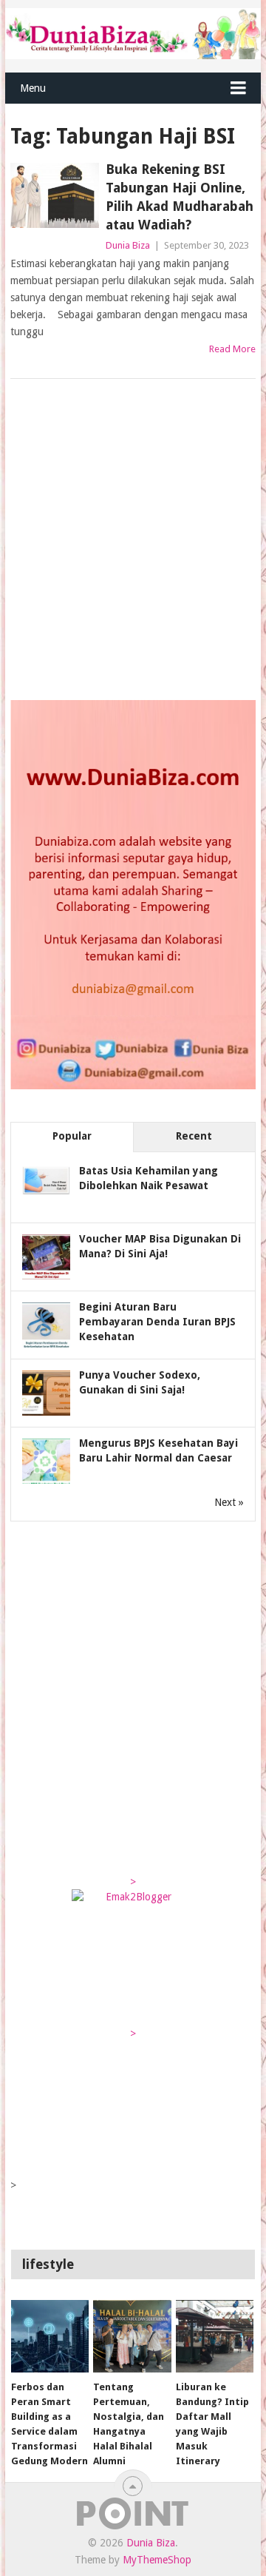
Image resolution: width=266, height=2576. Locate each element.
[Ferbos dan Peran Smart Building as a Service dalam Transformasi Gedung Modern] (50, 2336)
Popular (72, 1136)
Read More (232, 349)
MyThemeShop (157, 2560)
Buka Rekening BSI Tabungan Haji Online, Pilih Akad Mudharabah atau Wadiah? (180, 197)
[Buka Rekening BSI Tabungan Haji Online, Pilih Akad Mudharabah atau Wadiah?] (54, 195)
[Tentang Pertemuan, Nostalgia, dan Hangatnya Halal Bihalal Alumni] (132, 2336)
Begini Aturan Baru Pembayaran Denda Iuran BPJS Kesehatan (157, 1322)
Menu (33, 88)
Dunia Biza (128, 245)
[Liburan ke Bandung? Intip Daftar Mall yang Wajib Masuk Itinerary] (215, 2336)
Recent (194, 1136)
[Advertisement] (133, 541)
